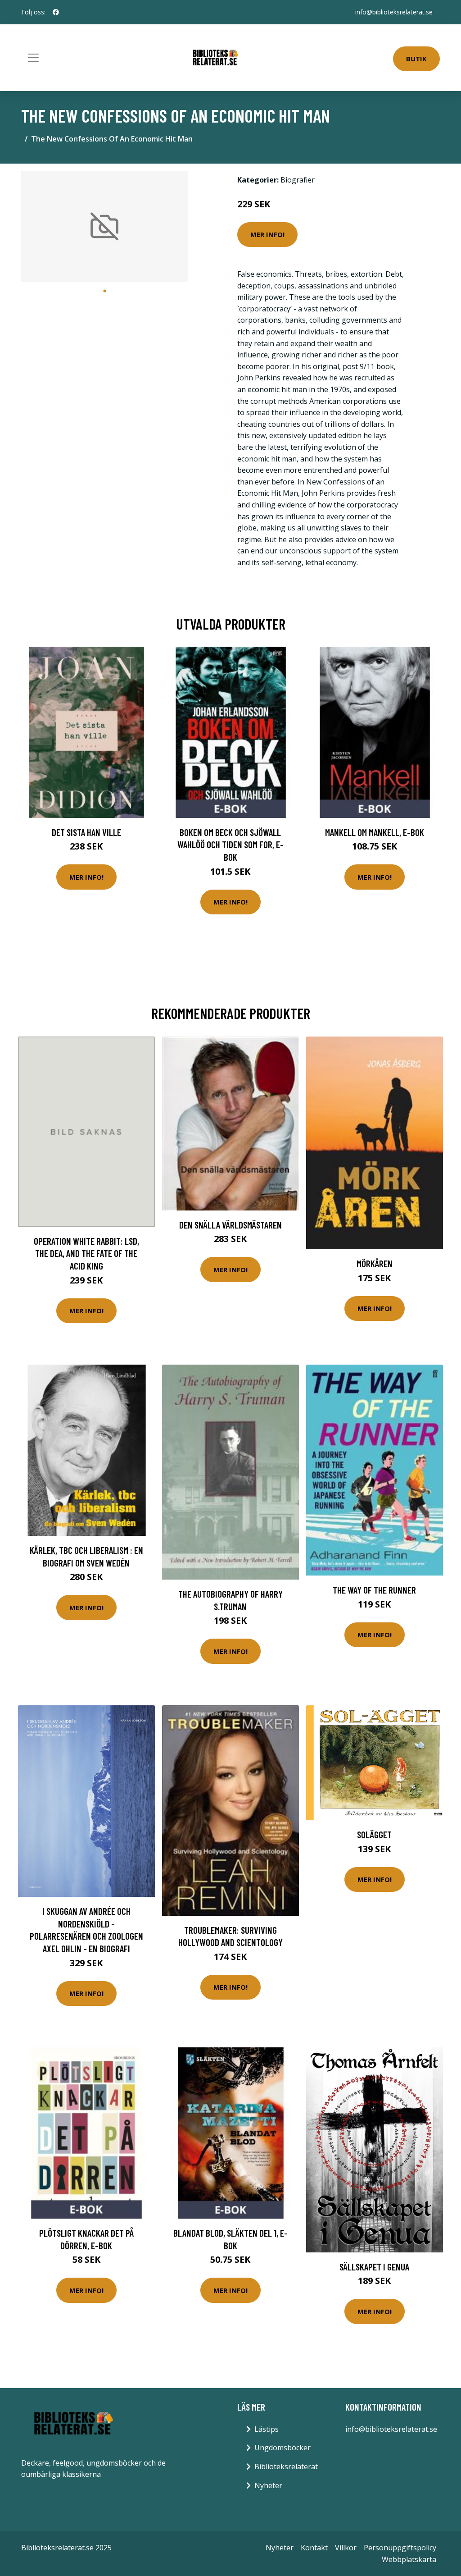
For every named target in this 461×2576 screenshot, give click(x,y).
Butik (416, 59)
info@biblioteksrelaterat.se (394, 12)
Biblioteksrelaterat (286, 2466)
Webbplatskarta (409, 2559)
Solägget (374, 1834)
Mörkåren (375, 1263)
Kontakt (314, 2548)
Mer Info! (267, 234)
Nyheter (268, 2485)
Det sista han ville (86, 832)
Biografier (298, 180)
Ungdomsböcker (282, 2448)
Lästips (267, 2429)
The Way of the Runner (374, 1590)
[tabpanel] (104, 226)
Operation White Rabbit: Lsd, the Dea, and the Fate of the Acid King (86, 1253)
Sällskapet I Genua (374, 2267)
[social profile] (56, 12)
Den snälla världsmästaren (230, 1225)
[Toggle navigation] (33, 58)
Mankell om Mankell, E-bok (375, 832)
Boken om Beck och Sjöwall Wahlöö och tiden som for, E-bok (230, 845)
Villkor (346, 2548)
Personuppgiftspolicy (400, 2548)
